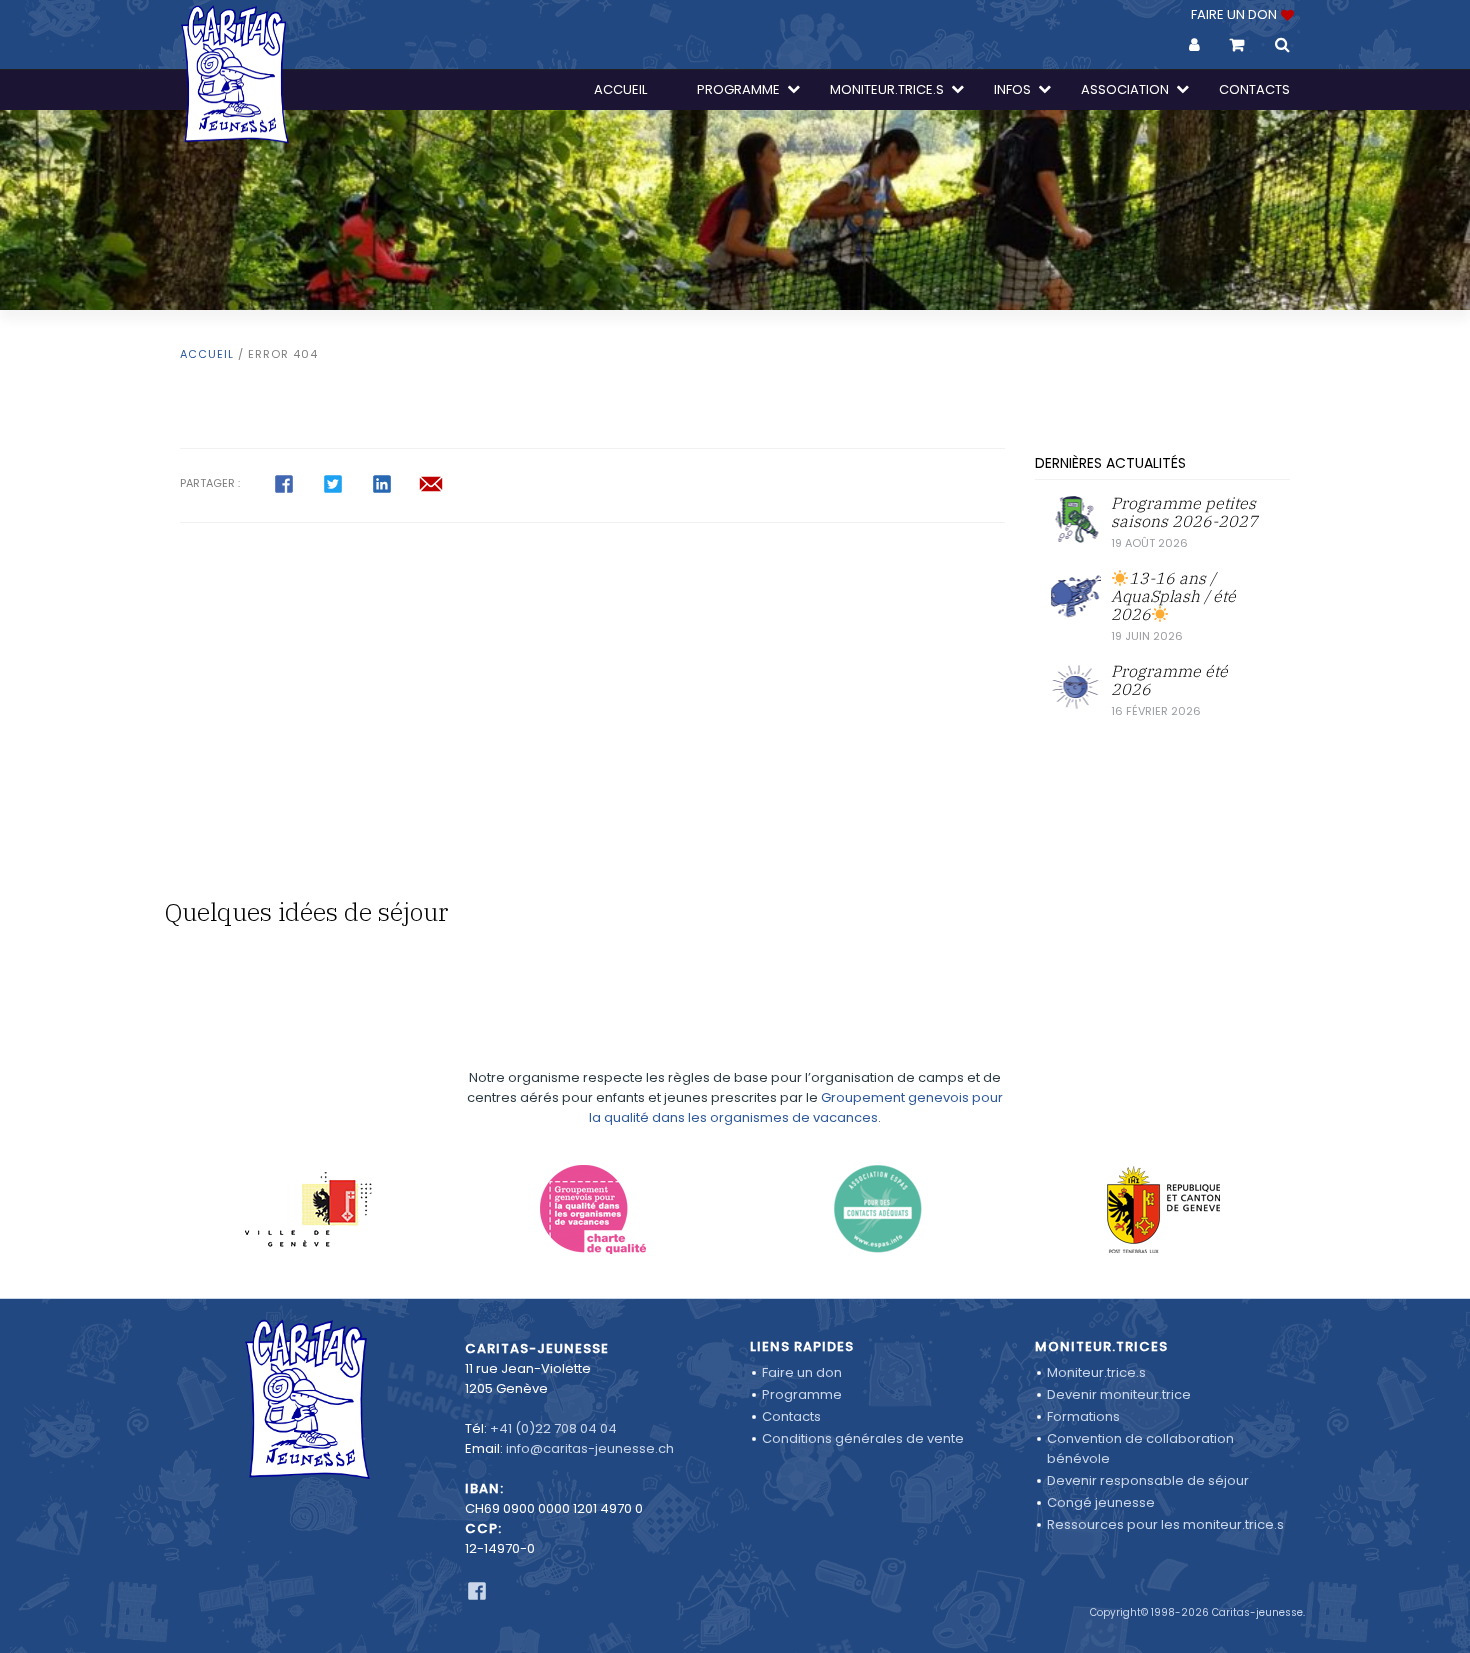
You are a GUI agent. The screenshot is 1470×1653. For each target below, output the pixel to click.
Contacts (791, 1416)
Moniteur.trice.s (1096, 1372)
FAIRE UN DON (1235, 14)
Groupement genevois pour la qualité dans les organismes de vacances (796, 1107)
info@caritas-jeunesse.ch (590, 1448)
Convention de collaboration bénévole (1140, 1448)
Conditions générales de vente (863, 1438)
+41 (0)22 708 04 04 (553, 1428)
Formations (1083, 1416)
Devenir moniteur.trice (1119, 1394)
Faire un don (802, 1372)
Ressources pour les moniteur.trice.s (1165, 1524)
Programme (802, 1394)
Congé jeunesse (1101, 1502)
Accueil (207, 354)
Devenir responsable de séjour (1148, 1480)
